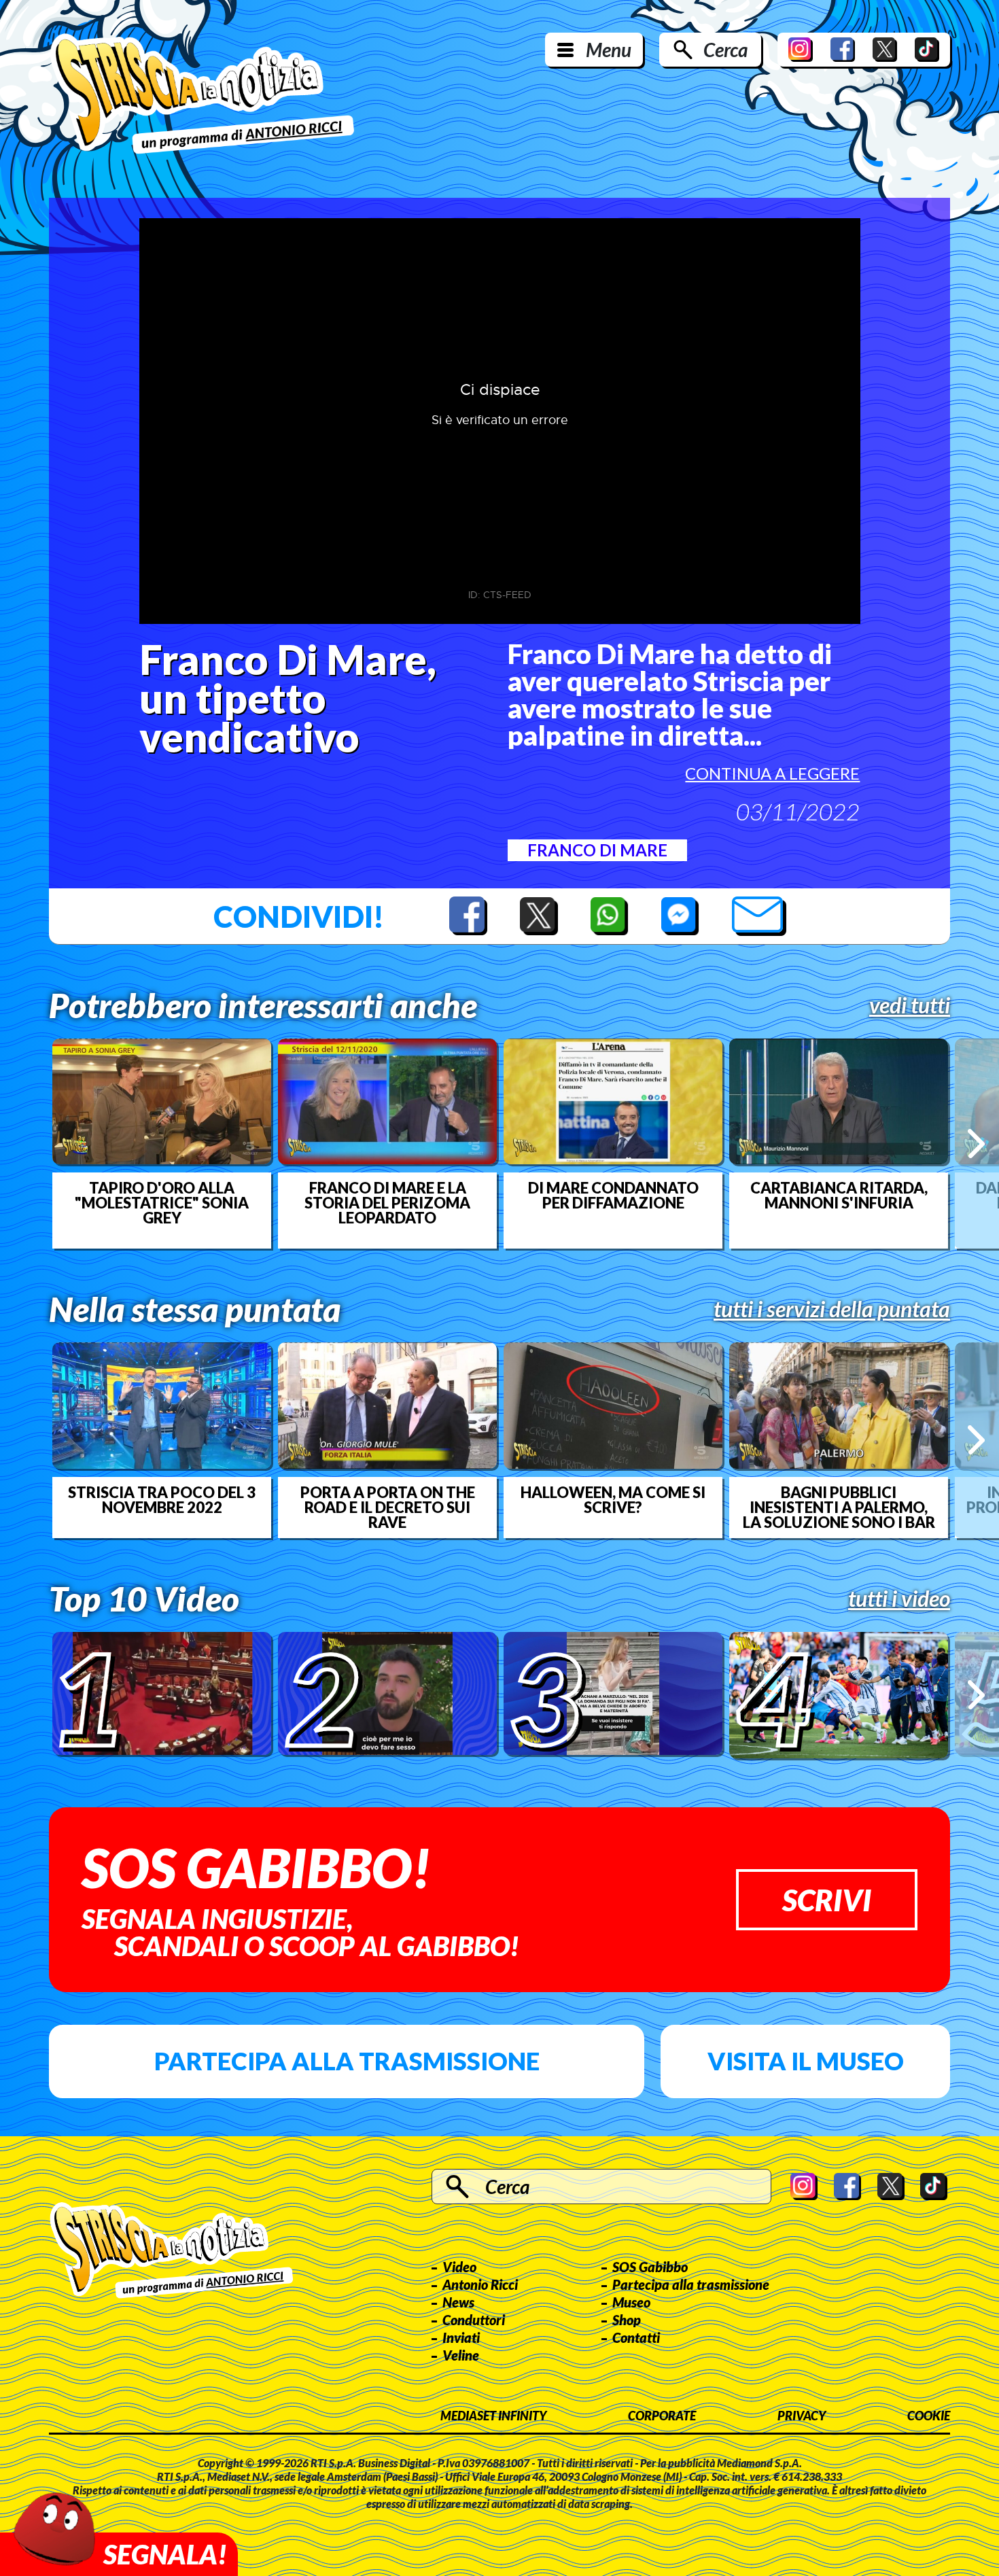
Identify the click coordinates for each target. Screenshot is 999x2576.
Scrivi (827, 1900)
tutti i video (899, 1599)
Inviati (461, 2337)
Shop (627, 2320)
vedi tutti (910, 1005)
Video (459, 2267)
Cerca (725, 50)
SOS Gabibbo (650, 2267)
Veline (461, 2355)
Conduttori (474, 2320)
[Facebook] (843, 50)
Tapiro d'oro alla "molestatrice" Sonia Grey (162, 1203)
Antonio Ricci (480, 2284)
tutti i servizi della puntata (832, 1309)
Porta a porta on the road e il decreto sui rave (388, 1508)
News (458, 2302)
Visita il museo (806, 2061)
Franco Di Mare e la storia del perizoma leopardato (387, 1203)
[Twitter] (885, 50)
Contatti (636, 2337)
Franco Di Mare (597, 850)
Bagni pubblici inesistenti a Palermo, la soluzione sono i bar (839, 1508)
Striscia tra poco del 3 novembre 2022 (162, 1500)
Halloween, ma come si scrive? (613, 1500)
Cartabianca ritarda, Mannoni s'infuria (839, 1196)
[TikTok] (927, 50)
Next (976, 1144)
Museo (631, 2302)
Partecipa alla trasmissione (347, 2061)
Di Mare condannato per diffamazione (613, 1196)
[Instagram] (801, 50)
